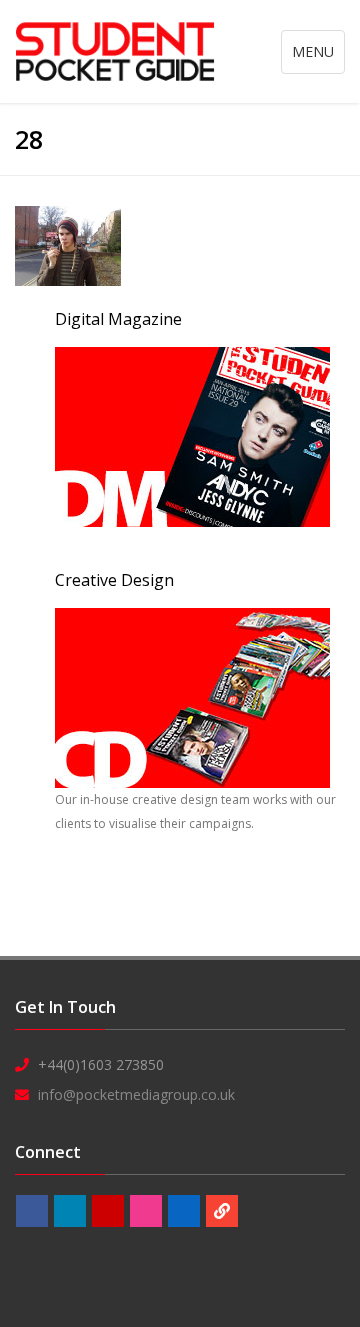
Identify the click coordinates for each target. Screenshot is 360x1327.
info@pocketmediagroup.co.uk (136, 1094)
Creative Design (114, 580)
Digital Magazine (118, 319)
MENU (318, 57)
